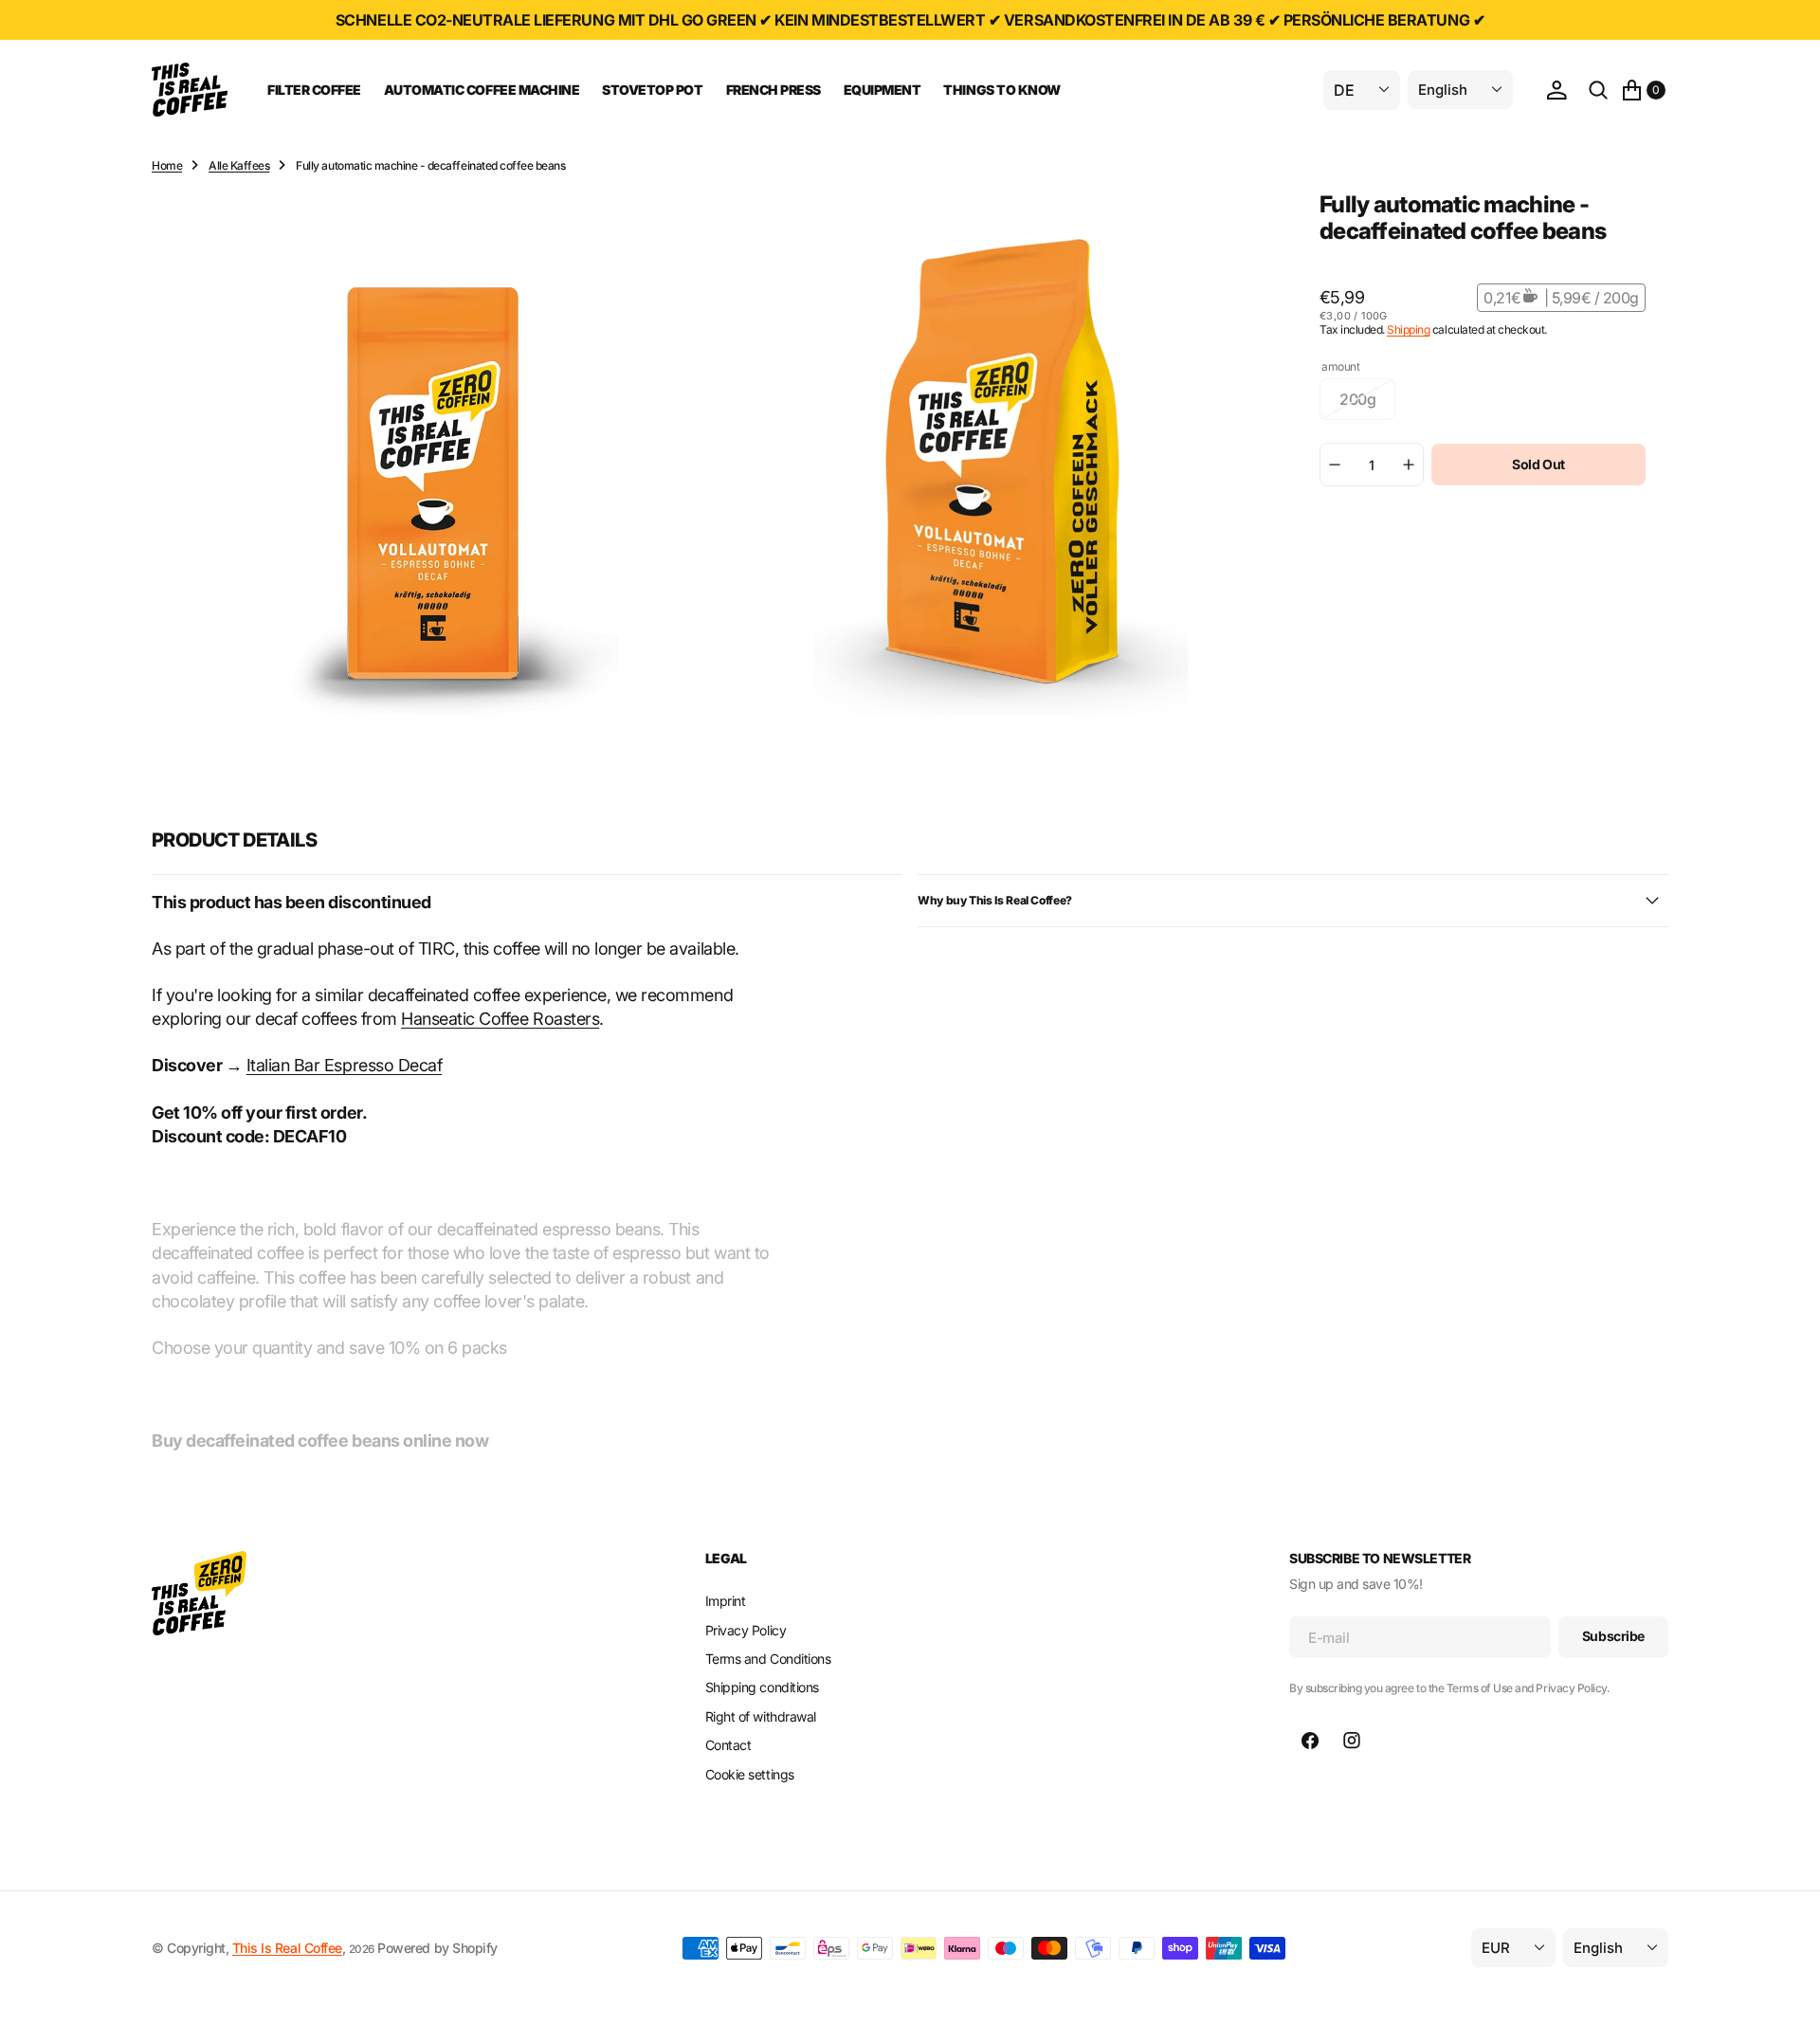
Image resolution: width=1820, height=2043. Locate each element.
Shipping (1408, 329)
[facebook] (1310, 1741)
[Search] (1598, 90)
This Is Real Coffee (287, 1948)
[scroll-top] (1788, 2011)
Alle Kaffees (239, 165)
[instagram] (1352, 1741)
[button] (1556, 90)
